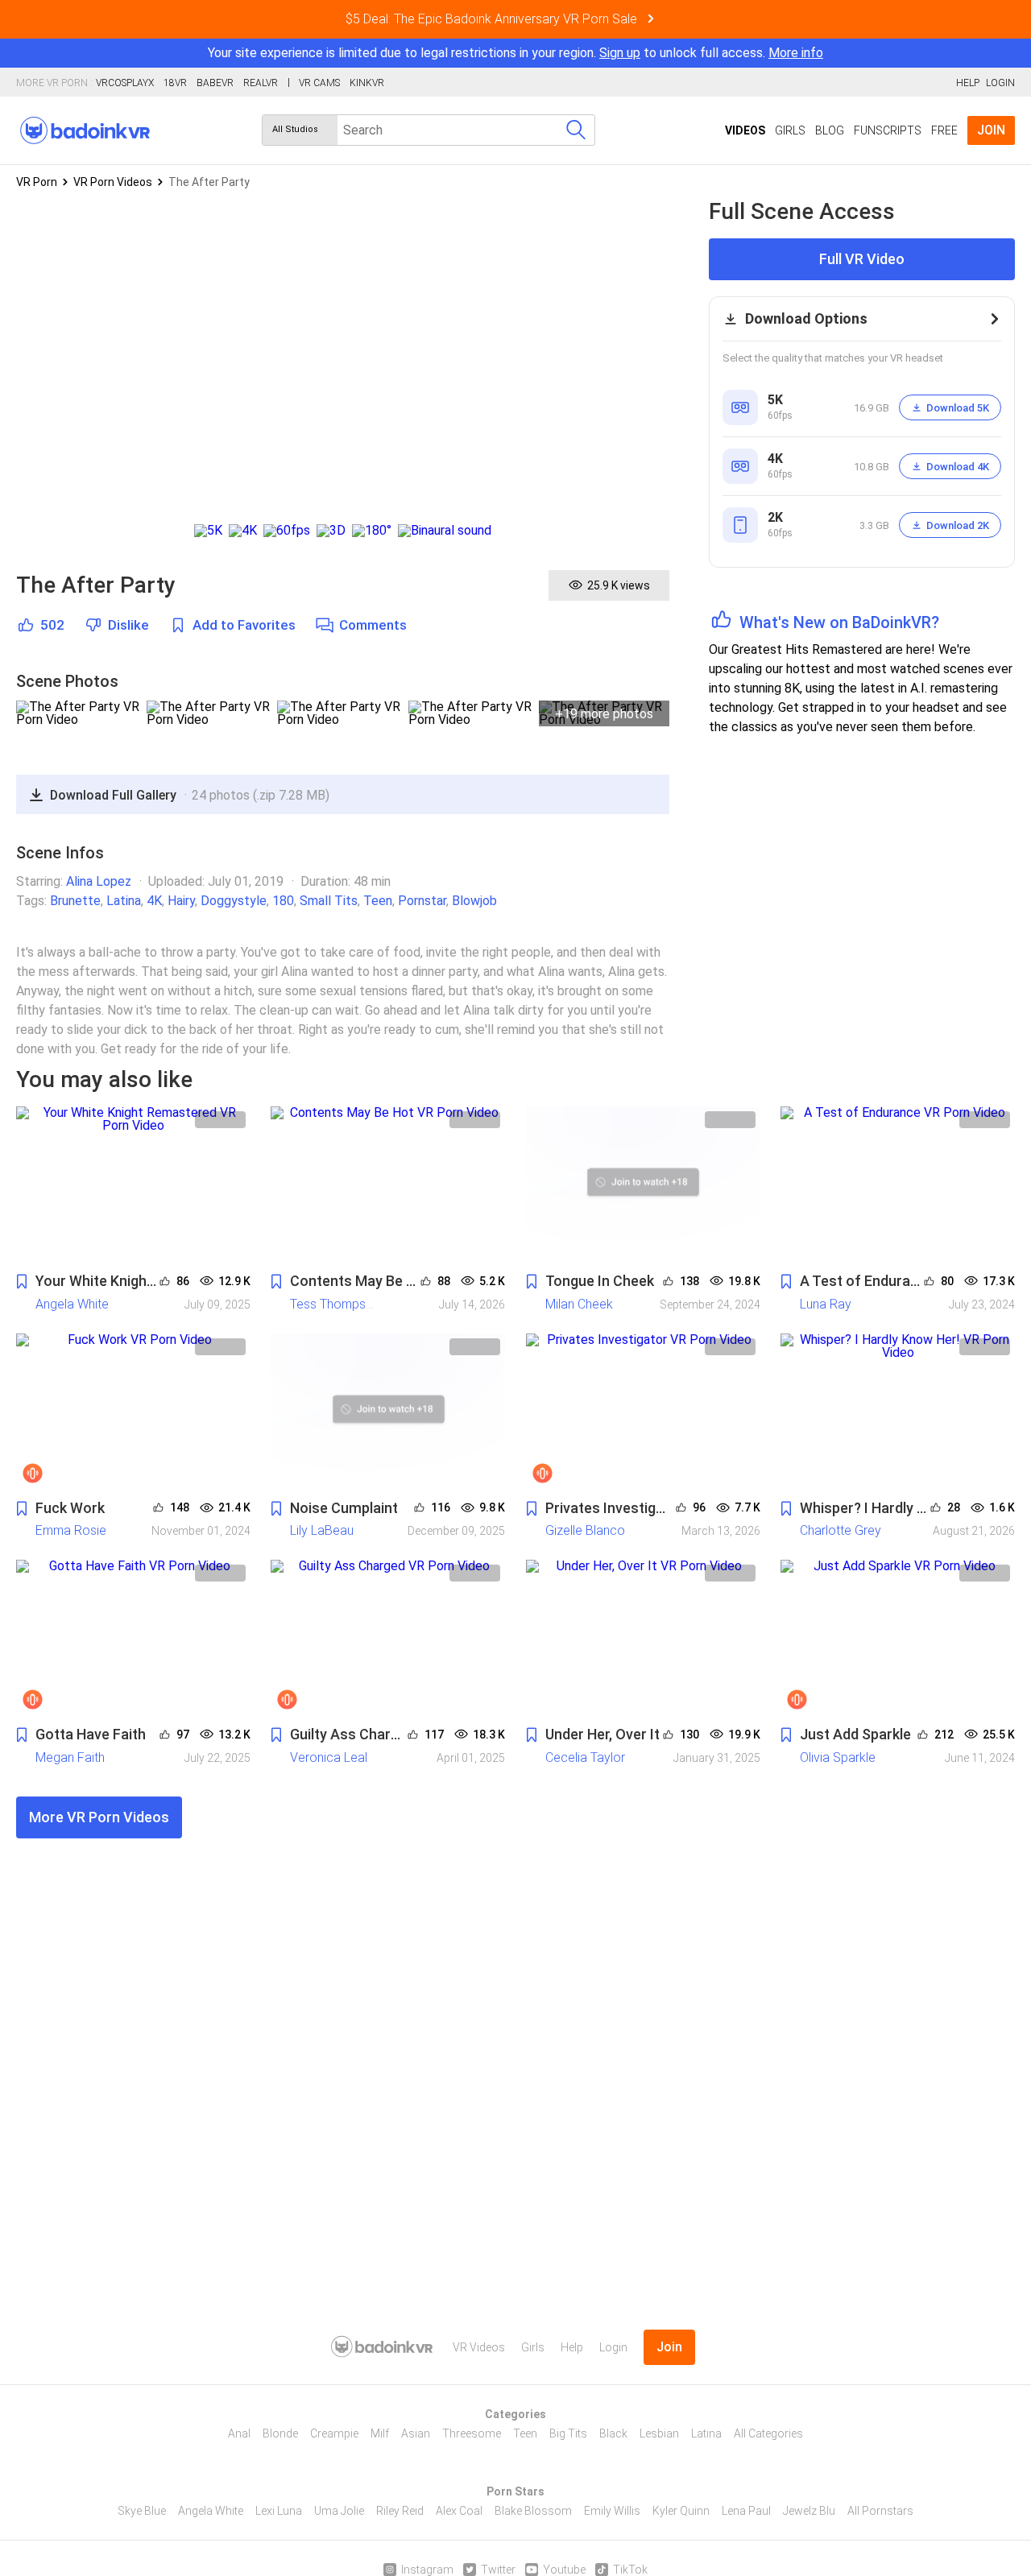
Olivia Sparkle (838, 1757)
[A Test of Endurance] (898, 1185)
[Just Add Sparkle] (898, 1638)
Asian (416, 2433)
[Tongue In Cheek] (643, 1185)
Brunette (75, 901)
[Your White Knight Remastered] (133, 1185)
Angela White (72, 1304)
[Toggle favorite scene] (22, 1282)
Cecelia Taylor (585, 1757)
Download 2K (958, 525)
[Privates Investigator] (643, 1412)
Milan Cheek (579, 1304)
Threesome (472, 2433)
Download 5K (958, 408)
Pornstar (422, 901)
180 (283, 901)
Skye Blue (142, 2511)
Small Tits (329, 901)
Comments (373, 625)
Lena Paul (746, 2511)
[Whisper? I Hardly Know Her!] (898, 1412)
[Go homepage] (85, 130)
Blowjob (474, 901)
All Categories (768, 2433)
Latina (124, 901)
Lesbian (659, 2433)
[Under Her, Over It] (643, 1638)
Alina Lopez (99, 881)
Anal (239, 2433)
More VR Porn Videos (99, 1817)
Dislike (128, 625)
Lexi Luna (279, 2511)
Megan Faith (70, 1757)
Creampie (334, 2433)
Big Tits (568, 2433)
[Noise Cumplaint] (388, 1412)
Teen (378, 901)
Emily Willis (612, 2511)
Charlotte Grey (841, 1530)
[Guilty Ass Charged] (388, 1638)
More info (796, 53)
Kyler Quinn (681, 2511)
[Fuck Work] (133, 1412)
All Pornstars (880, 2511)
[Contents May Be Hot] (388, 1185)
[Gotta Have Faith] (133, 1638)
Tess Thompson (335, 1304)
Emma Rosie (71, 1530)
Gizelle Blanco (585, 1530)
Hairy (181, 901)
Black (613, 2433)
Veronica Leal (329, 1757)
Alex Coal (459, 2511)
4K (154, 901)
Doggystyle (234, 901)
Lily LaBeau (322, 1530)
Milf (380, 2433)
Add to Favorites (244, 625)
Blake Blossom (533, 2511)
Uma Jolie (339, 2511)
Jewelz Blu (809, 2511)
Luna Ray (826, 1304)
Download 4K (958, 467)
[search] (576, 130)
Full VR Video (862, 259)
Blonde (280, 2433)
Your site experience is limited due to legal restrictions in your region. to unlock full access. (487, 53)
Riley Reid (400, 2511)
